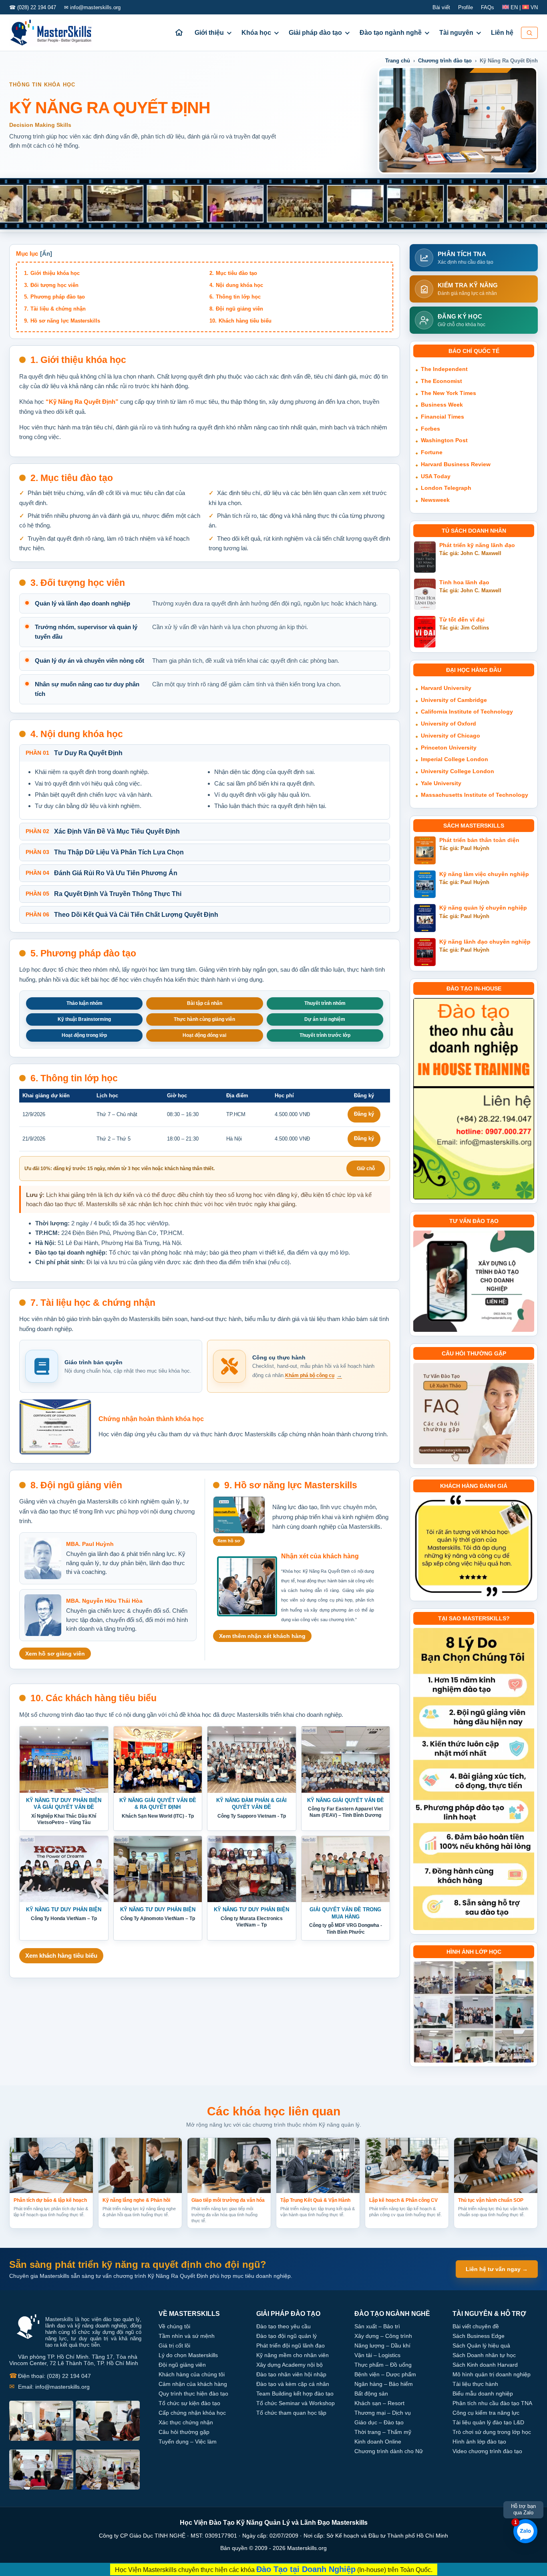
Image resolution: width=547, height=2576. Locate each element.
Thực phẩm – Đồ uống (383, 2365)
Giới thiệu (209, 33)
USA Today (436, 476)
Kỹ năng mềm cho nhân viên (293, 2355)
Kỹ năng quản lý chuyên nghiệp (483, 908)
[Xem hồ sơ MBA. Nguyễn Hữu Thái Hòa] (43, 1615)
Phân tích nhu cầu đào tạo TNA (492, 2403)
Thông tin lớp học (238, 297)
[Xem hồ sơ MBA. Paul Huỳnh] (43, 1558)
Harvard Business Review (456, 464)
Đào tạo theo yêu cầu (284, 2326)
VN (533, 7)
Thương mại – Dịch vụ (383, 2413)
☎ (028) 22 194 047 (33, 7)
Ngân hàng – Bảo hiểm (384, 2384)
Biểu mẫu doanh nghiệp (483, 2394)
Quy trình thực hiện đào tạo (193, 2394)
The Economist (441, 381)
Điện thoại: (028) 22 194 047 (50, 2376)
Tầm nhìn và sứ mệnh (187, 2336)
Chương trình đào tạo (445, 61)
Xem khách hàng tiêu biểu (61, 1956)
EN (514, 7)
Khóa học (256, 33)
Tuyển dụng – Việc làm (188, 2442)
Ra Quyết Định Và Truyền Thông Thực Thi (104, 894)
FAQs (488, 7)
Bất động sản (371, 2394)
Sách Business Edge (479, 2336)
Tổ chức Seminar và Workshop (296, 2403)
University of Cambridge (454, 700)
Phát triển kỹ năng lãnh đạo (477, 545)
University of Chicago (450, 736)
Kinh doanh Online (378, 2442)
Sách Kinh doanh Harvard (485, 2365)
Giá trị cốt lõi (174, 2345)
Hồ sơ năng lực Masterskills (65, 321)
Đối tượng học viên (54, 285)
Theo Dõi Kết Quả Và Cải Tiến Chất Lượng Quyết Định (122, 915)
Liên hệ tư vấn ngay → (497, 2269)
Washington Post (444, 440)
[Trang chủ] (179, 33)
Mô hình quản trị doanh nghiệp (492, 2374)
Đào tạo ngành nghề (391, 33)
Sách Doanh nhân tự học (484, 2355)
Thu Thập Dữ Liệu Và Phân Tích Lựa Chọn (105, 852)
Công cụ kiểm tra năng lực (486, 2413)
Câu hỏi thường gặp (184, 2432)
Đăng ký (364, 1114)
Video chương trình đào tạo (487, 2451)
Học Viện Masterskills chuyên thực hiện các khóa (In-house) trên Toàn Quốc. (274, 2569)
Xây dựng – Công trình (383, 2336)
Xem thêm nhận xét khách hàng (262, 1636)
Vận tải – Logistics (377, 2355)
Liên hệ (502, 33)
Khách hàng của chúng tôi (192, 2374)
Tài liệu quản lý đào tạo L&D (488, 2422)
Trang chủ (398, 61)
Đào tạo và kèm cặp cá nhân (293, 2384)
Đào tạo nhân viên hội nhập (291, 2374)
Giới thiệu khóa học (55, 273)
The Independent (444, 369)
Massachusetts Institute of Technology (475, 795)
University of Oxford (448, 724)
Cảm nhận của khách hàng (193, 2384)
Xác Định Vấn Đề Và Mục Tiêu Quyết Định (103, 831)
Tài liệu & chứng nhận (58, 309)
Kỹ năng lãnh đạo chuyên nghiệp (485, 942)
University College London (458, 771)
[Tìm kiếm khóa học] (529, 33)
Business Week (442, 405)
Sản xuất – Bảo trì (377, 2326)
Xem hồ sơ (229, 1541)
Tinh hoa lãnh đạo (464, 582)
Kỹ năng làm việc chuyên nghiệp (484, 874)
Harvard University (446, 688)
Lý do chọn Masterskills (188, 2355)
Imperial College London (454, 759)
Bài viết (441, 7)
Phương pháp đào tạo (58, 297)
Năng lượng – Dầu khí (382, 2345)
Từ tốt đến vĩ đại (462, 620)
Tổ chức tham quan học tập (291, 2413)
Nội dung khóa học (239, 285)
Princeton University (449, 748)
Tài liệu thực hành (475, 2384)
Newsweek (435, 500)
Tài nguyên (456, 33)
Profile (466, 7)
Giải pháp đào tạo (315, 33)
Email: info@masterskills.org (49, 2387)
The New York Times (448, 393)
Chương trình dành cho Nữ (389, 2451)
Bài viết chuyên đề (476, 2326)
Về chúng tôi (174, 2326)
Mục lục (27, 254)
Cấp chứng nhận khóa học (192, 2413)
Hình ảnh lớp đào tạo (479, 2442)
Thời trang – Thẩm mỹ (383, 2432)
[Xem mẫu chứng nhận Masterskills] (55, 1427)
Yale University (441, 783)
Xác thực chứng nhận (186, 2422)
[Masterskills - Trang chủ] (58, 33)
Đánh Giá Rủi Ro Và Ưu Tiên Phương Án (102, 873)
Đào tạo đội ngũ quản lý (287, 2336)
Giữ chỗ (366, 1169)
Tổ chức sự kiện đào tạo (189, 2403)
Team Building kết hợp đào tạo (295, 2394)
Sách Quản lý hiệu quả (481, 2345)
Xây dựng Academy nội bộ (290, 2365)
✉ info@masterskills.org (92, 7)
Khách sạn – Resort (379, 2403)
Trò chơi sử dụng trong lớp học (492, 2432)
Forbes (430, 429)
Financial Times (442, 417)
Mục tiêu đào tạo (236, 273)
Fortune (432, 452)
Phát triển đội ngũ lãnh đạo (291, 2345)
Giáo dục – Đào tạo (379, 2422)
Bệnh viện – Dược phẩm (385, 2374)
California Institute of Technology (467, 712)
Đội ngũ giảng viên (239, 309)
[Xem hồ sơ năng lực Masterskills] (239, 1515)
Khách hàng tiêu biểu (245, 321)
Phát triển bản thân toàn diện (479, 840)
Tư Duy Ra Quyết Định (74, 753)
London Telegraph (446, 488)
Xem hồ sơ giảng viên (55, 1654)
